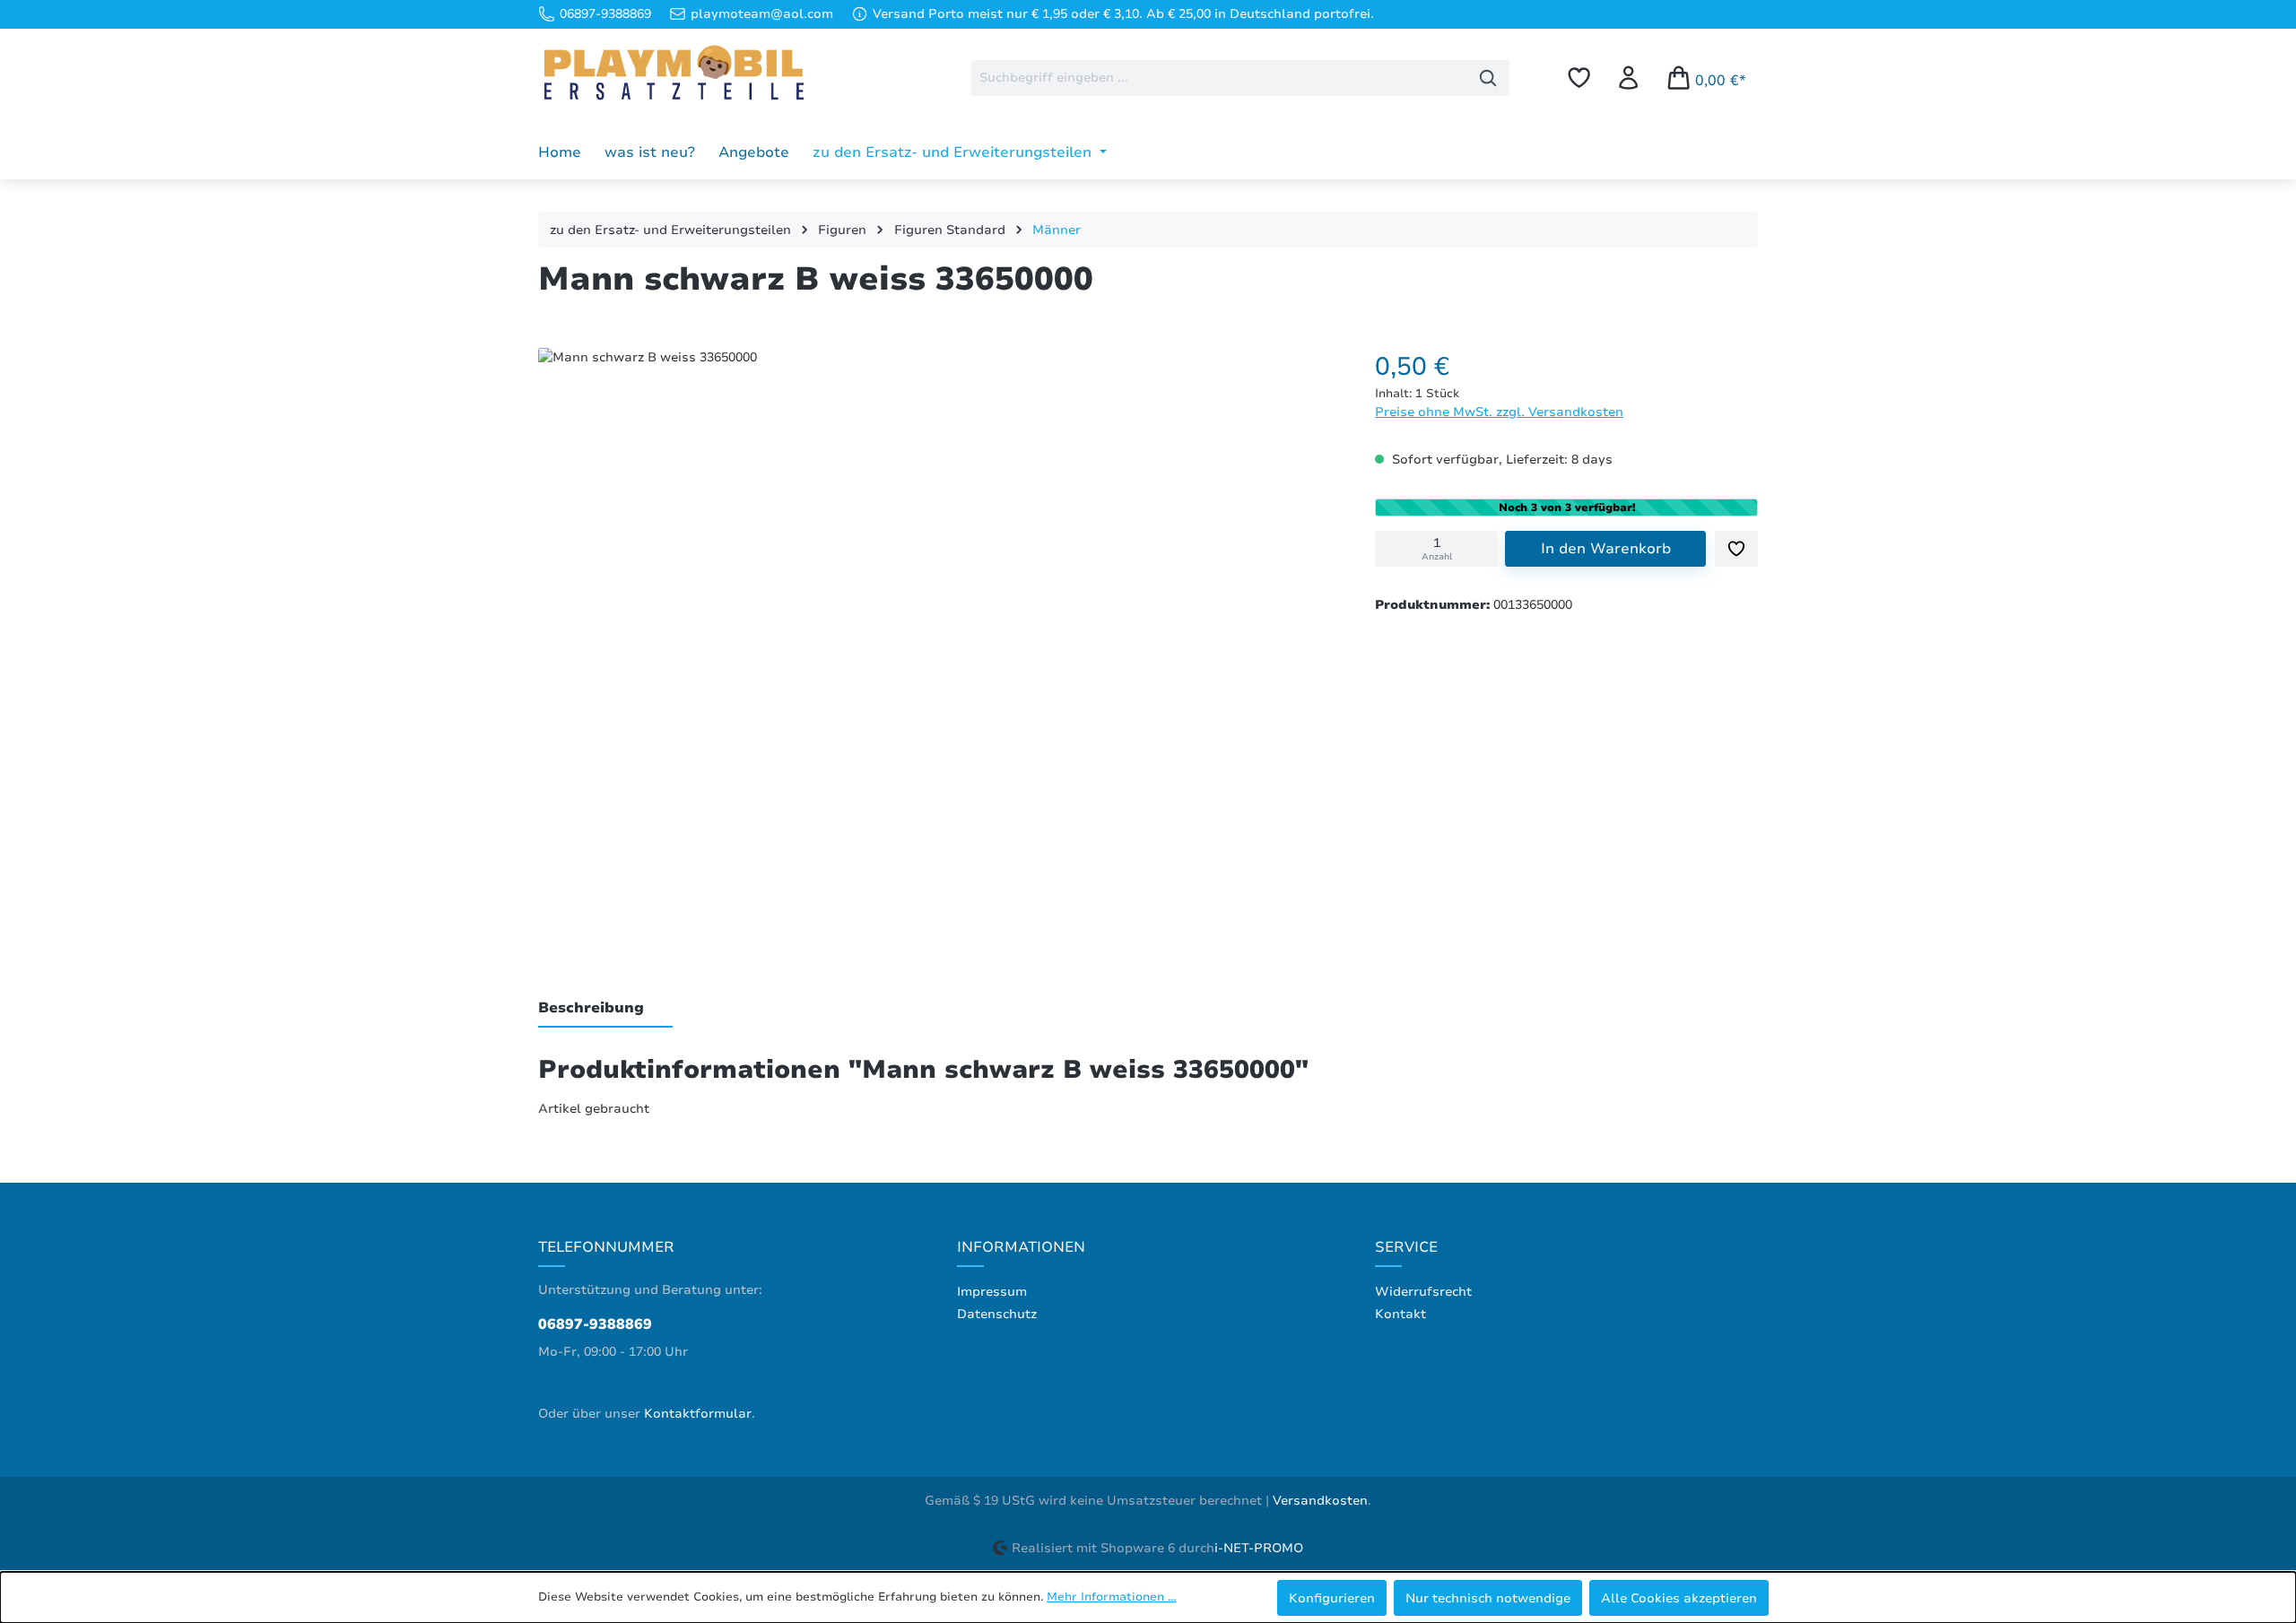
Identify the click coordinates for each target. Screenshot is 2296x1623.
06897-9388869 (595, 1324)
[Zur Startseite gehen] (673, 74)
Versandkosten (1320, 1501)
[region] (939, 644)
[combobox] (1219, 78)
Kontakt (1400, 1314)
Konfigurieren (1332, 1598)
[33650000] (938, 639)
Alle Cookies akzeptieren (1679, 1598)
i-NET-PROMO (1259, 1548)
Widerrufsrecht (1423, 1292)
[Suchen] (1488, 78)
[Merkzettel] (1579, 78)
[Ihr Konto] (1628, 78)
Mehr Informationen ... (1111, 1597)
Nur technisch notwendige (1488, 1598)
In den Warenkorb (1606, 549)
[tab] (605, 1009)
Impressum (992, 1292)
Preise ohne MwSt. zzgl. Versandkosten (1499, 412)
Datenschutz (997, 1314)
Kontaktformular (698, 1414)
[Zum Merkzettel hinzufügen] (1736, 549)
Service (1406, 1247)
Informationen (1021, 1247)
